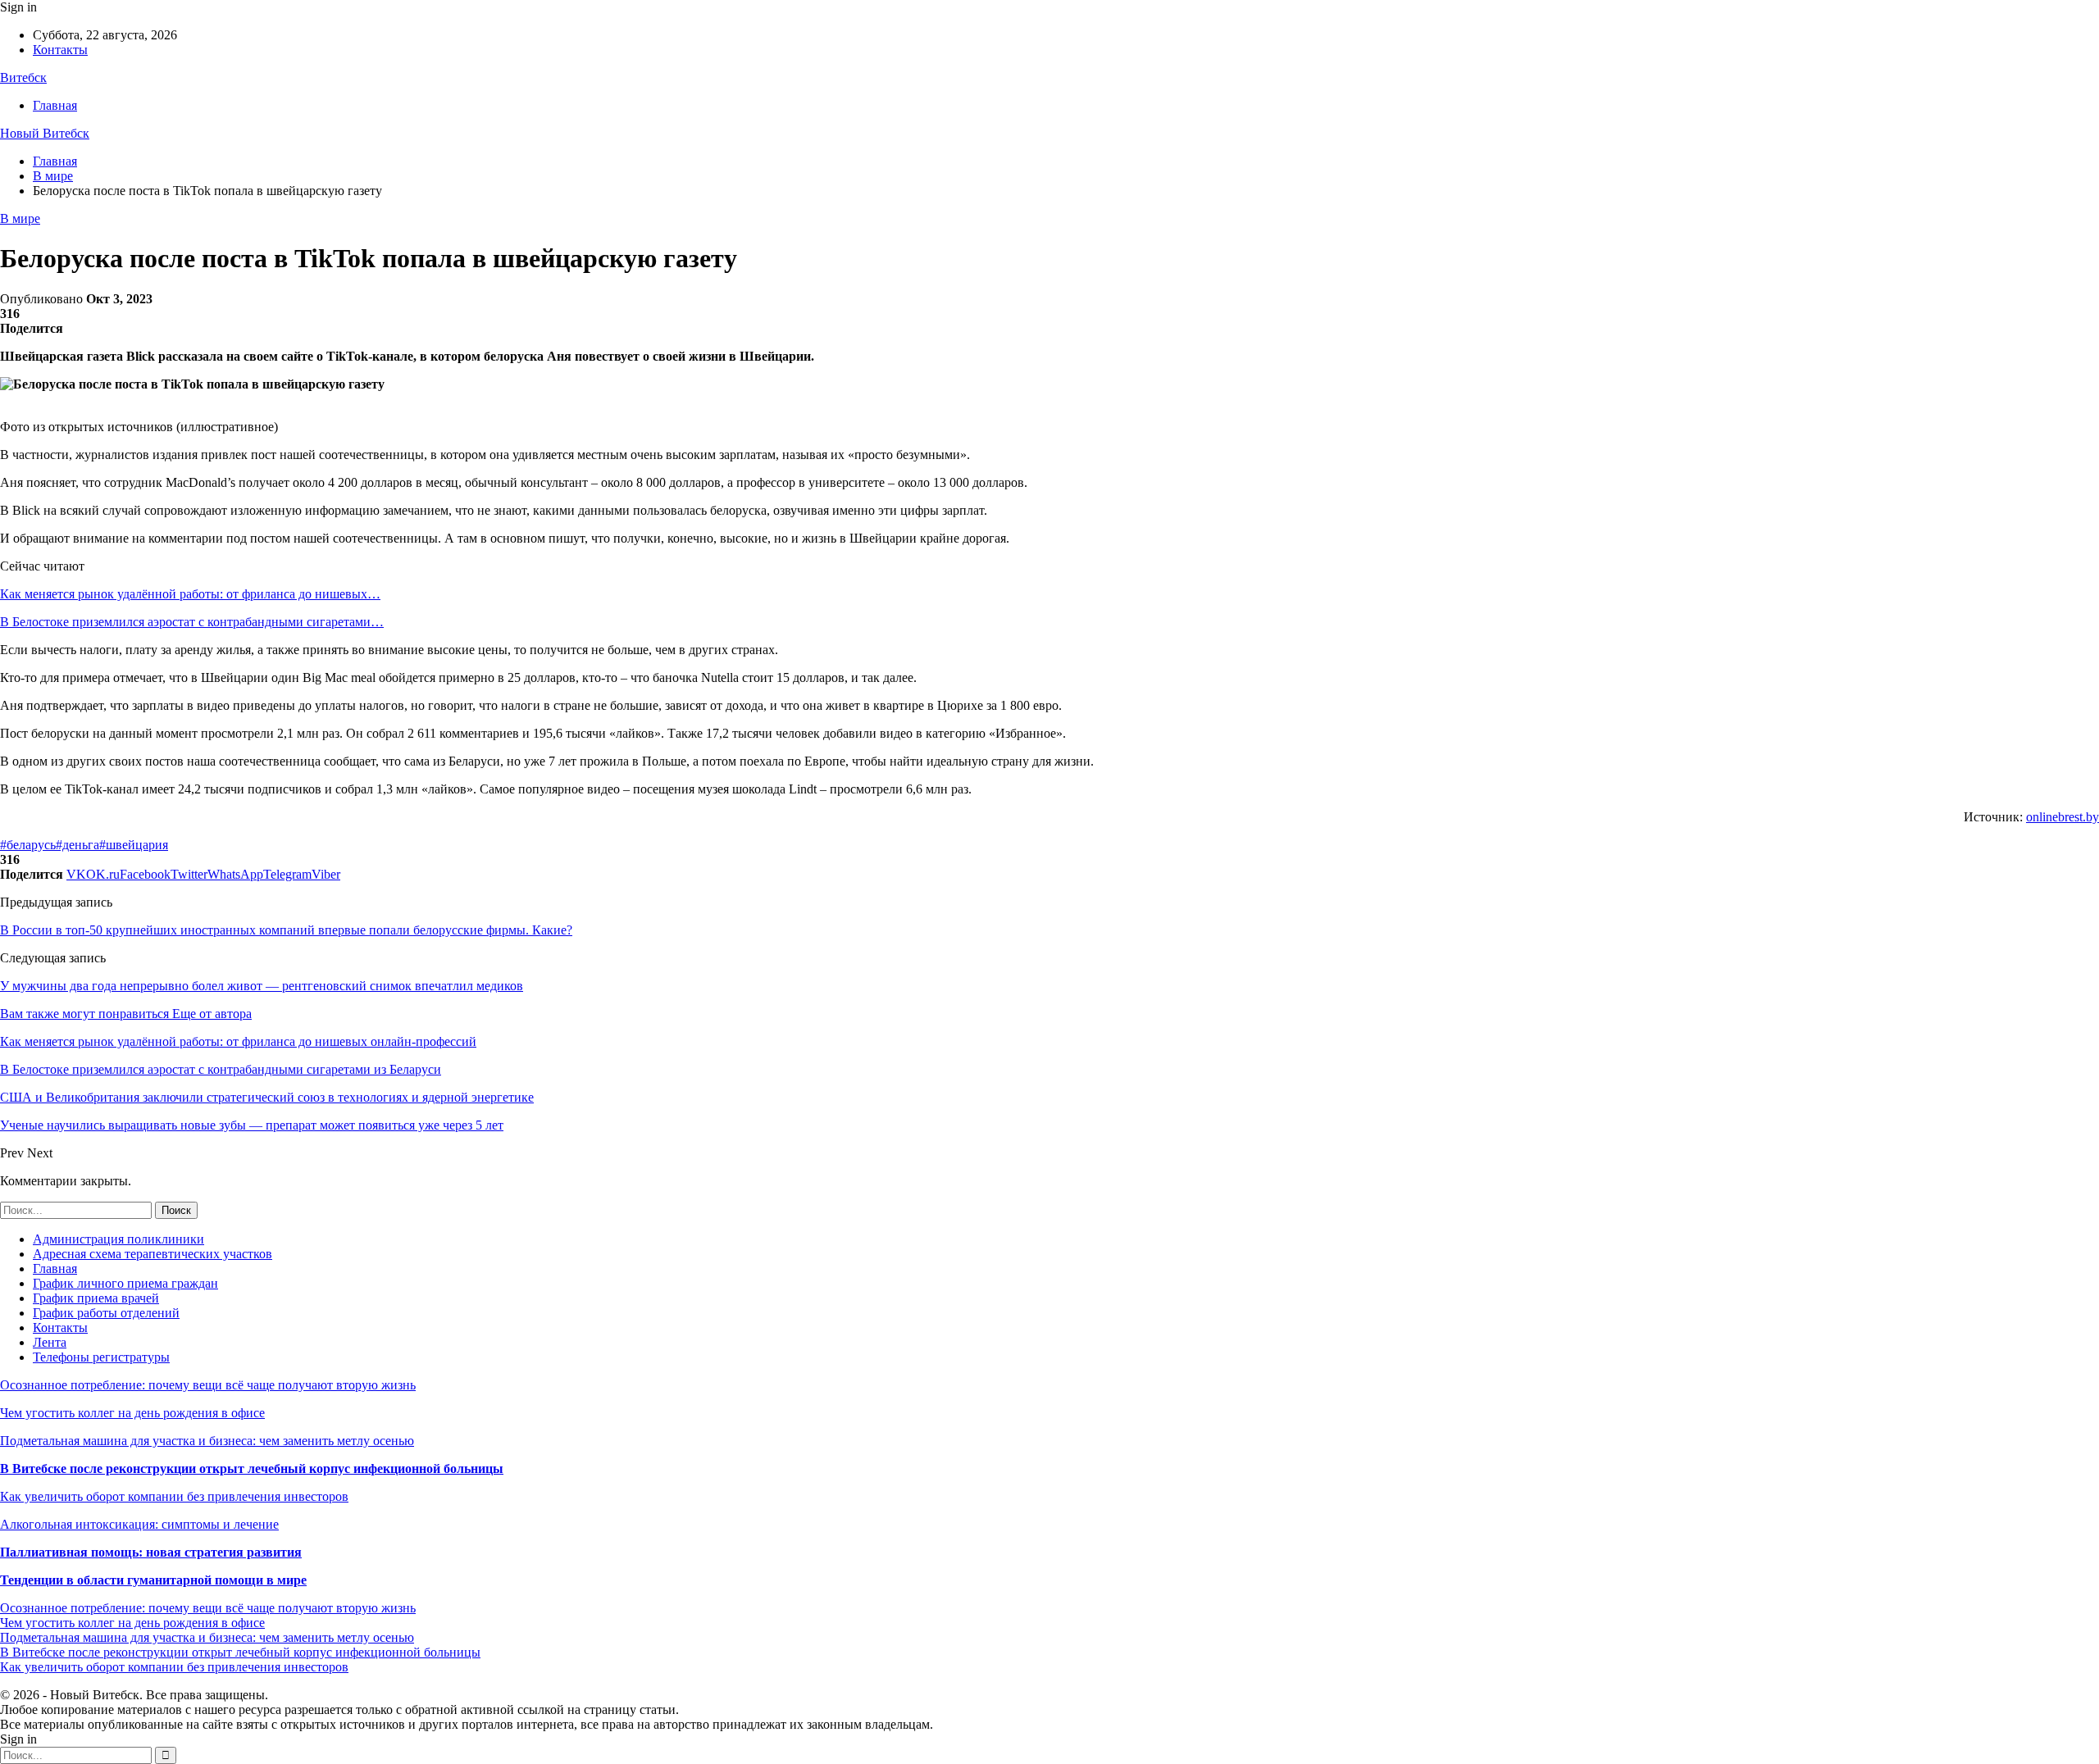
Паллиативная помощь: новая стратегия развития (151, 1552)
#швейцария (134, 845)
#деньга (77, 845)
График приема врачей (96, 1298)
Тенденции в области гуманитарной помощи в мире (153, 1580)
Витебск (23, 77)
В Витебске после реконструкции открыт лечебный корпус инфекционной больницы (252, 1468)
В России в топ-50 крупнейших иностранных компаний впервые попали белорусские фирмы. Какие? (286, 930)
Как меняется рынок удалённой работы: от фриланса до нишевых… (190, 594)
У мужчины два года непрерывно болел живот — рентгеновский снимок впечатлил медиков (262, 986)
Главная (55, 105)
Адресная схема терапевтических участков (153, 1254)
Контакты (60, 50)
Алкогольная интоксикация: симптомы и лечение (139, 1524)
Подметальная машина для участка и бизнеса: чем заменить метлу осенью (207, 1441)
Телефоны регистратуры (101, 1357)
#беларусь (28, 845)
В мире (20, 218)
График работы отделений (106, 1313)
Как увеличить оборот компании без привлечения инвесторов (174, 1496)
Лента (50, 1342)
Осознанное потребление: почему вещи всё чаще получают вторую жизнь (208, 1385)
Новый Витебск (45, 133)
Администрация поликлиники (118, 1239)
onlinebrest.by (2063, 817)
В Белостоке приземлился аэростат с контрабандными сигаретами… (192, 622)
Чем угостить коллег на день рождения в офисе (132, 1413)
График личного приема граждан (125, 1283)
